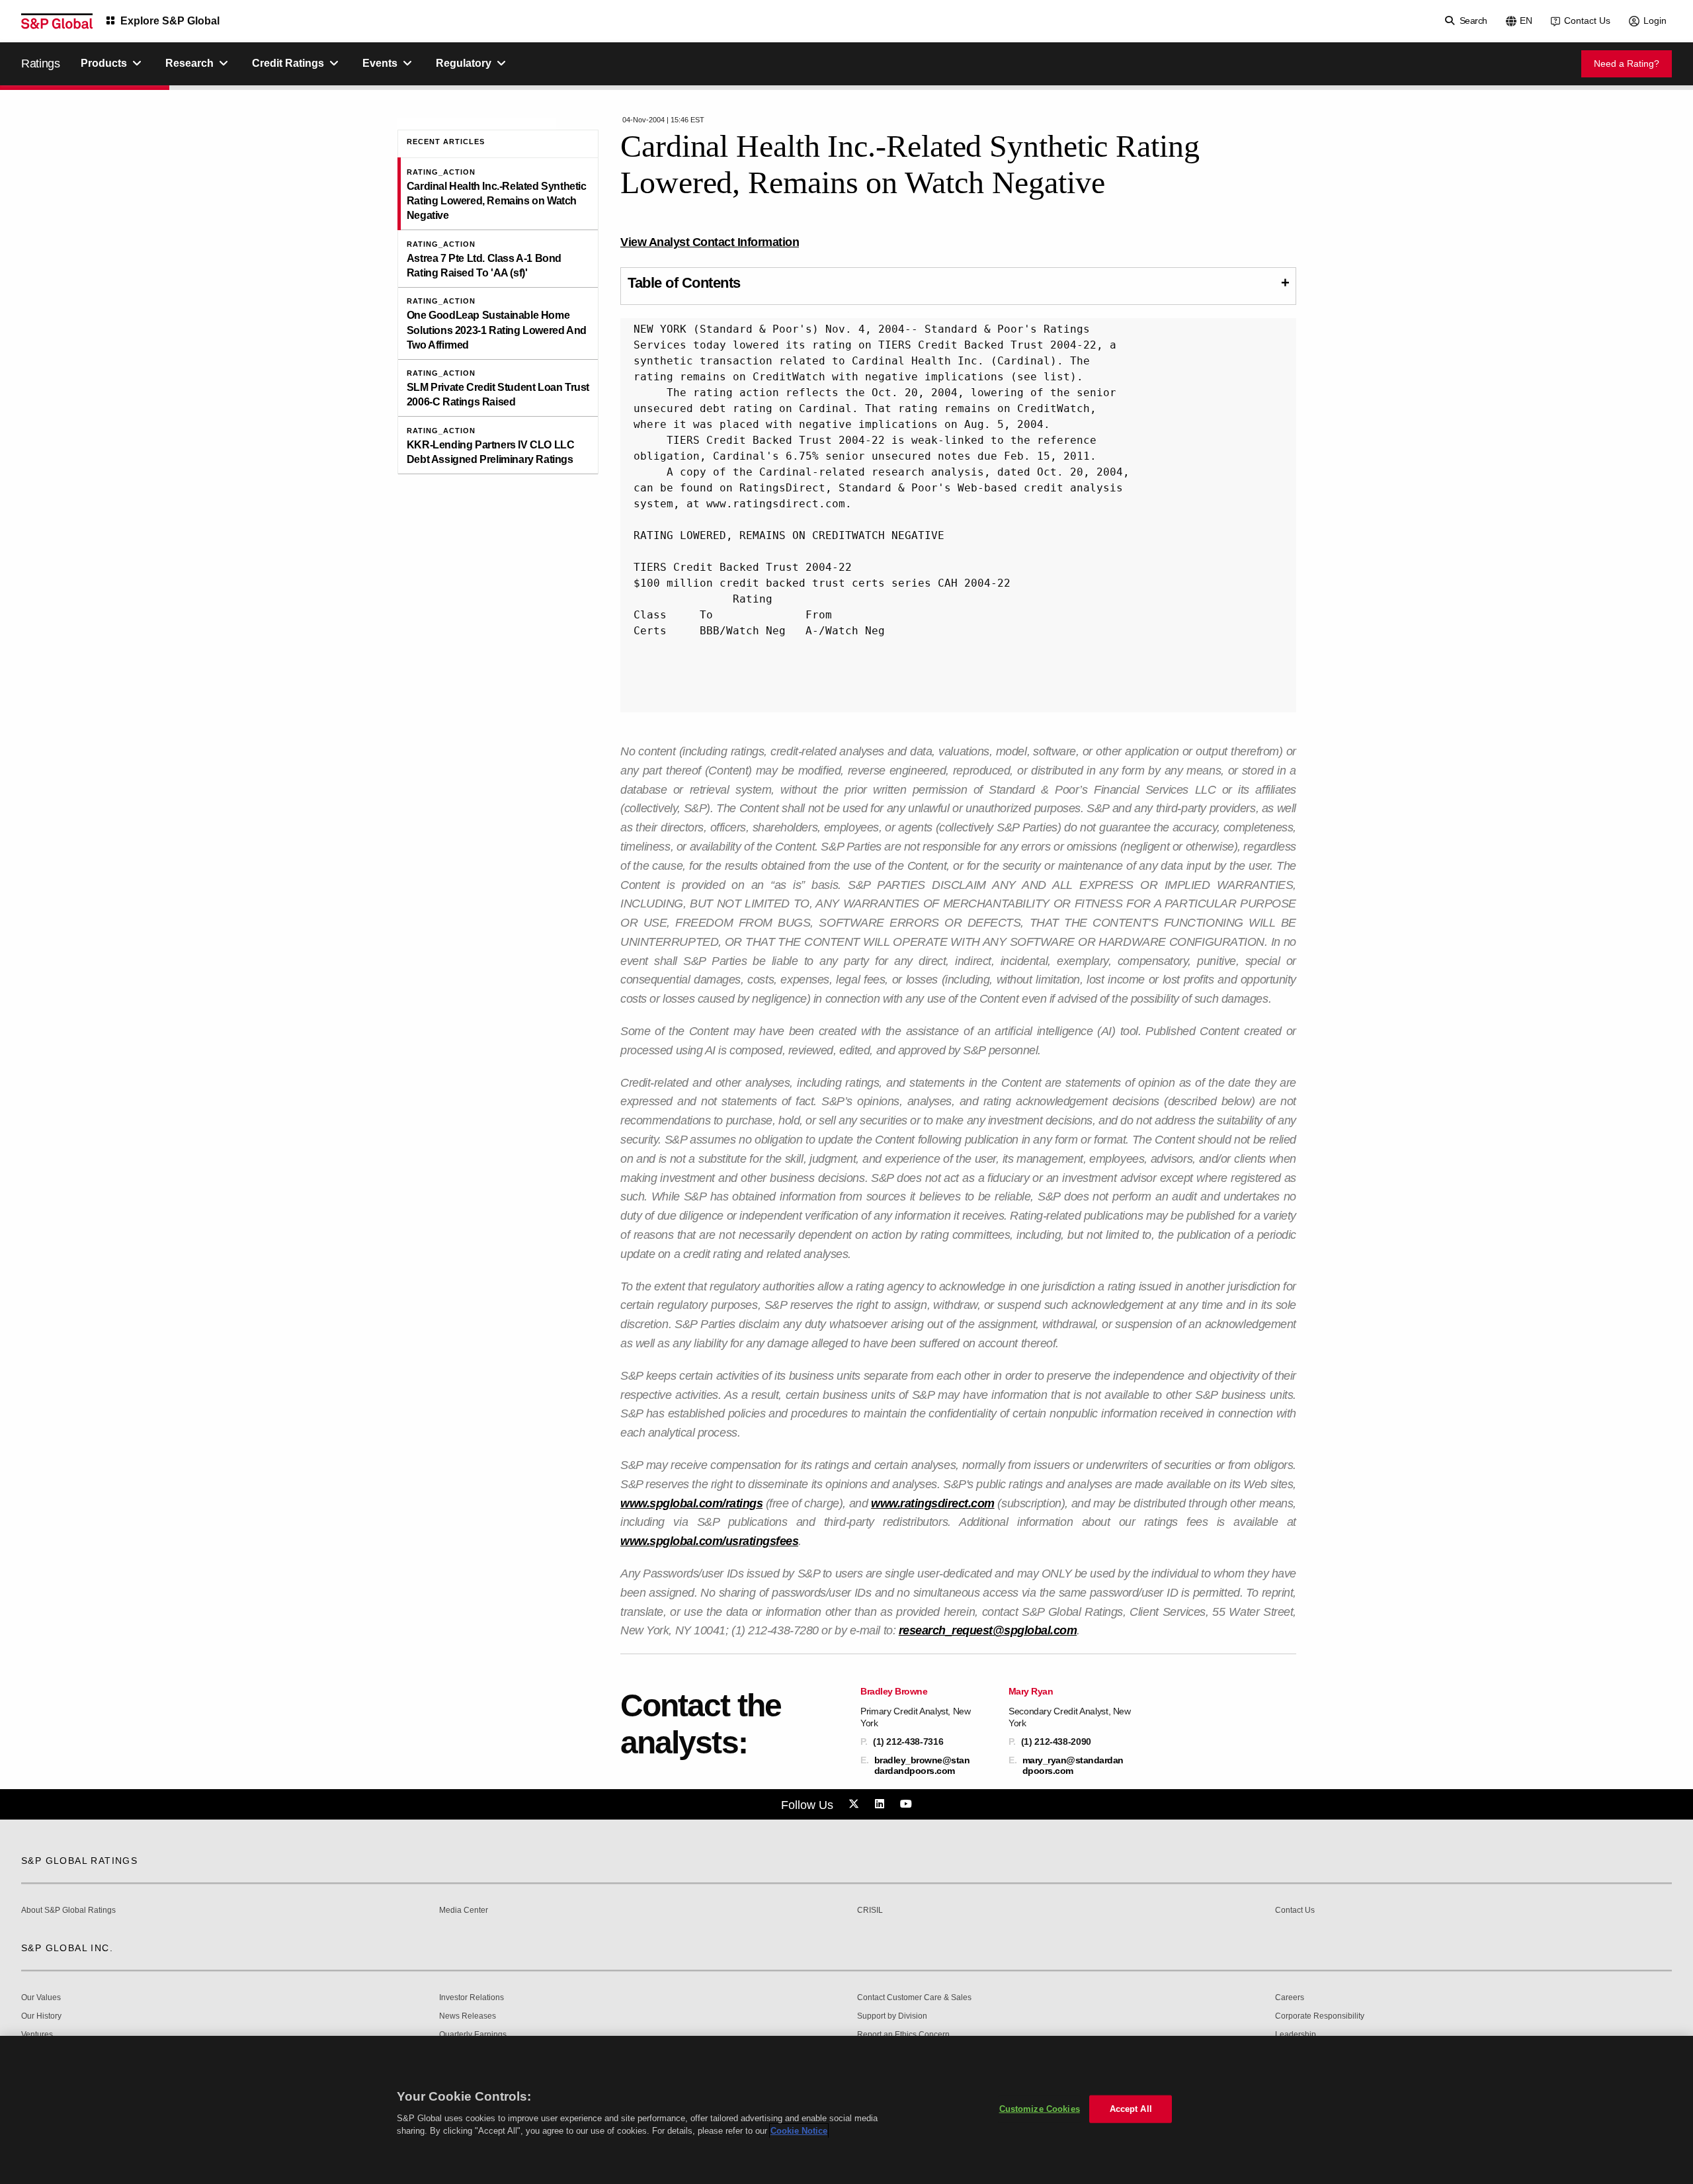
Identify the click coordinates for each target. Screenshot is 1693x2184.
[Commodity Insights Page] (856, 1804)
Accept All (1131, 2109)
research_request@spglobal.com (988, 1630)
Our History (41, 2016)
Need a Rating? (1627, 63)
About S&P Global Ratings (68, 1911)
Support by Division (892, 2016)
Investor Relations (472, 1998)
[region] (846, 2110)
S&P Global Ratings (79, 1861)
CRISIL (870, 1911)
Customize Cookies (1040, 2109)
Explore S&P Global (170, 21)
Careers (1290, 1998)
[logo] (57, 21)
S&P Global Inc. (67, 1948)
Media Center (464, 1911)
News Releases (468, 2016)
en (1526, 21)
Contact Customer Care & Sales (914, 1998)
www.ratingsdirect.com (933, 1503)
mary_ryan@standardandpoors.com (1073, 1765)
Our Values (41, 1998)
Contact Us (1587, 21)
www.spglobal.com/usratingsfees (709, 1541)
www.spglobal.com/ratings (691, 1503)
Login (1655, 21)
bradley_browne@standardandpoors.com (922, 1765)
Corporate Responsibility (1320, 2016)
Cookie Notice (799, 2131)
